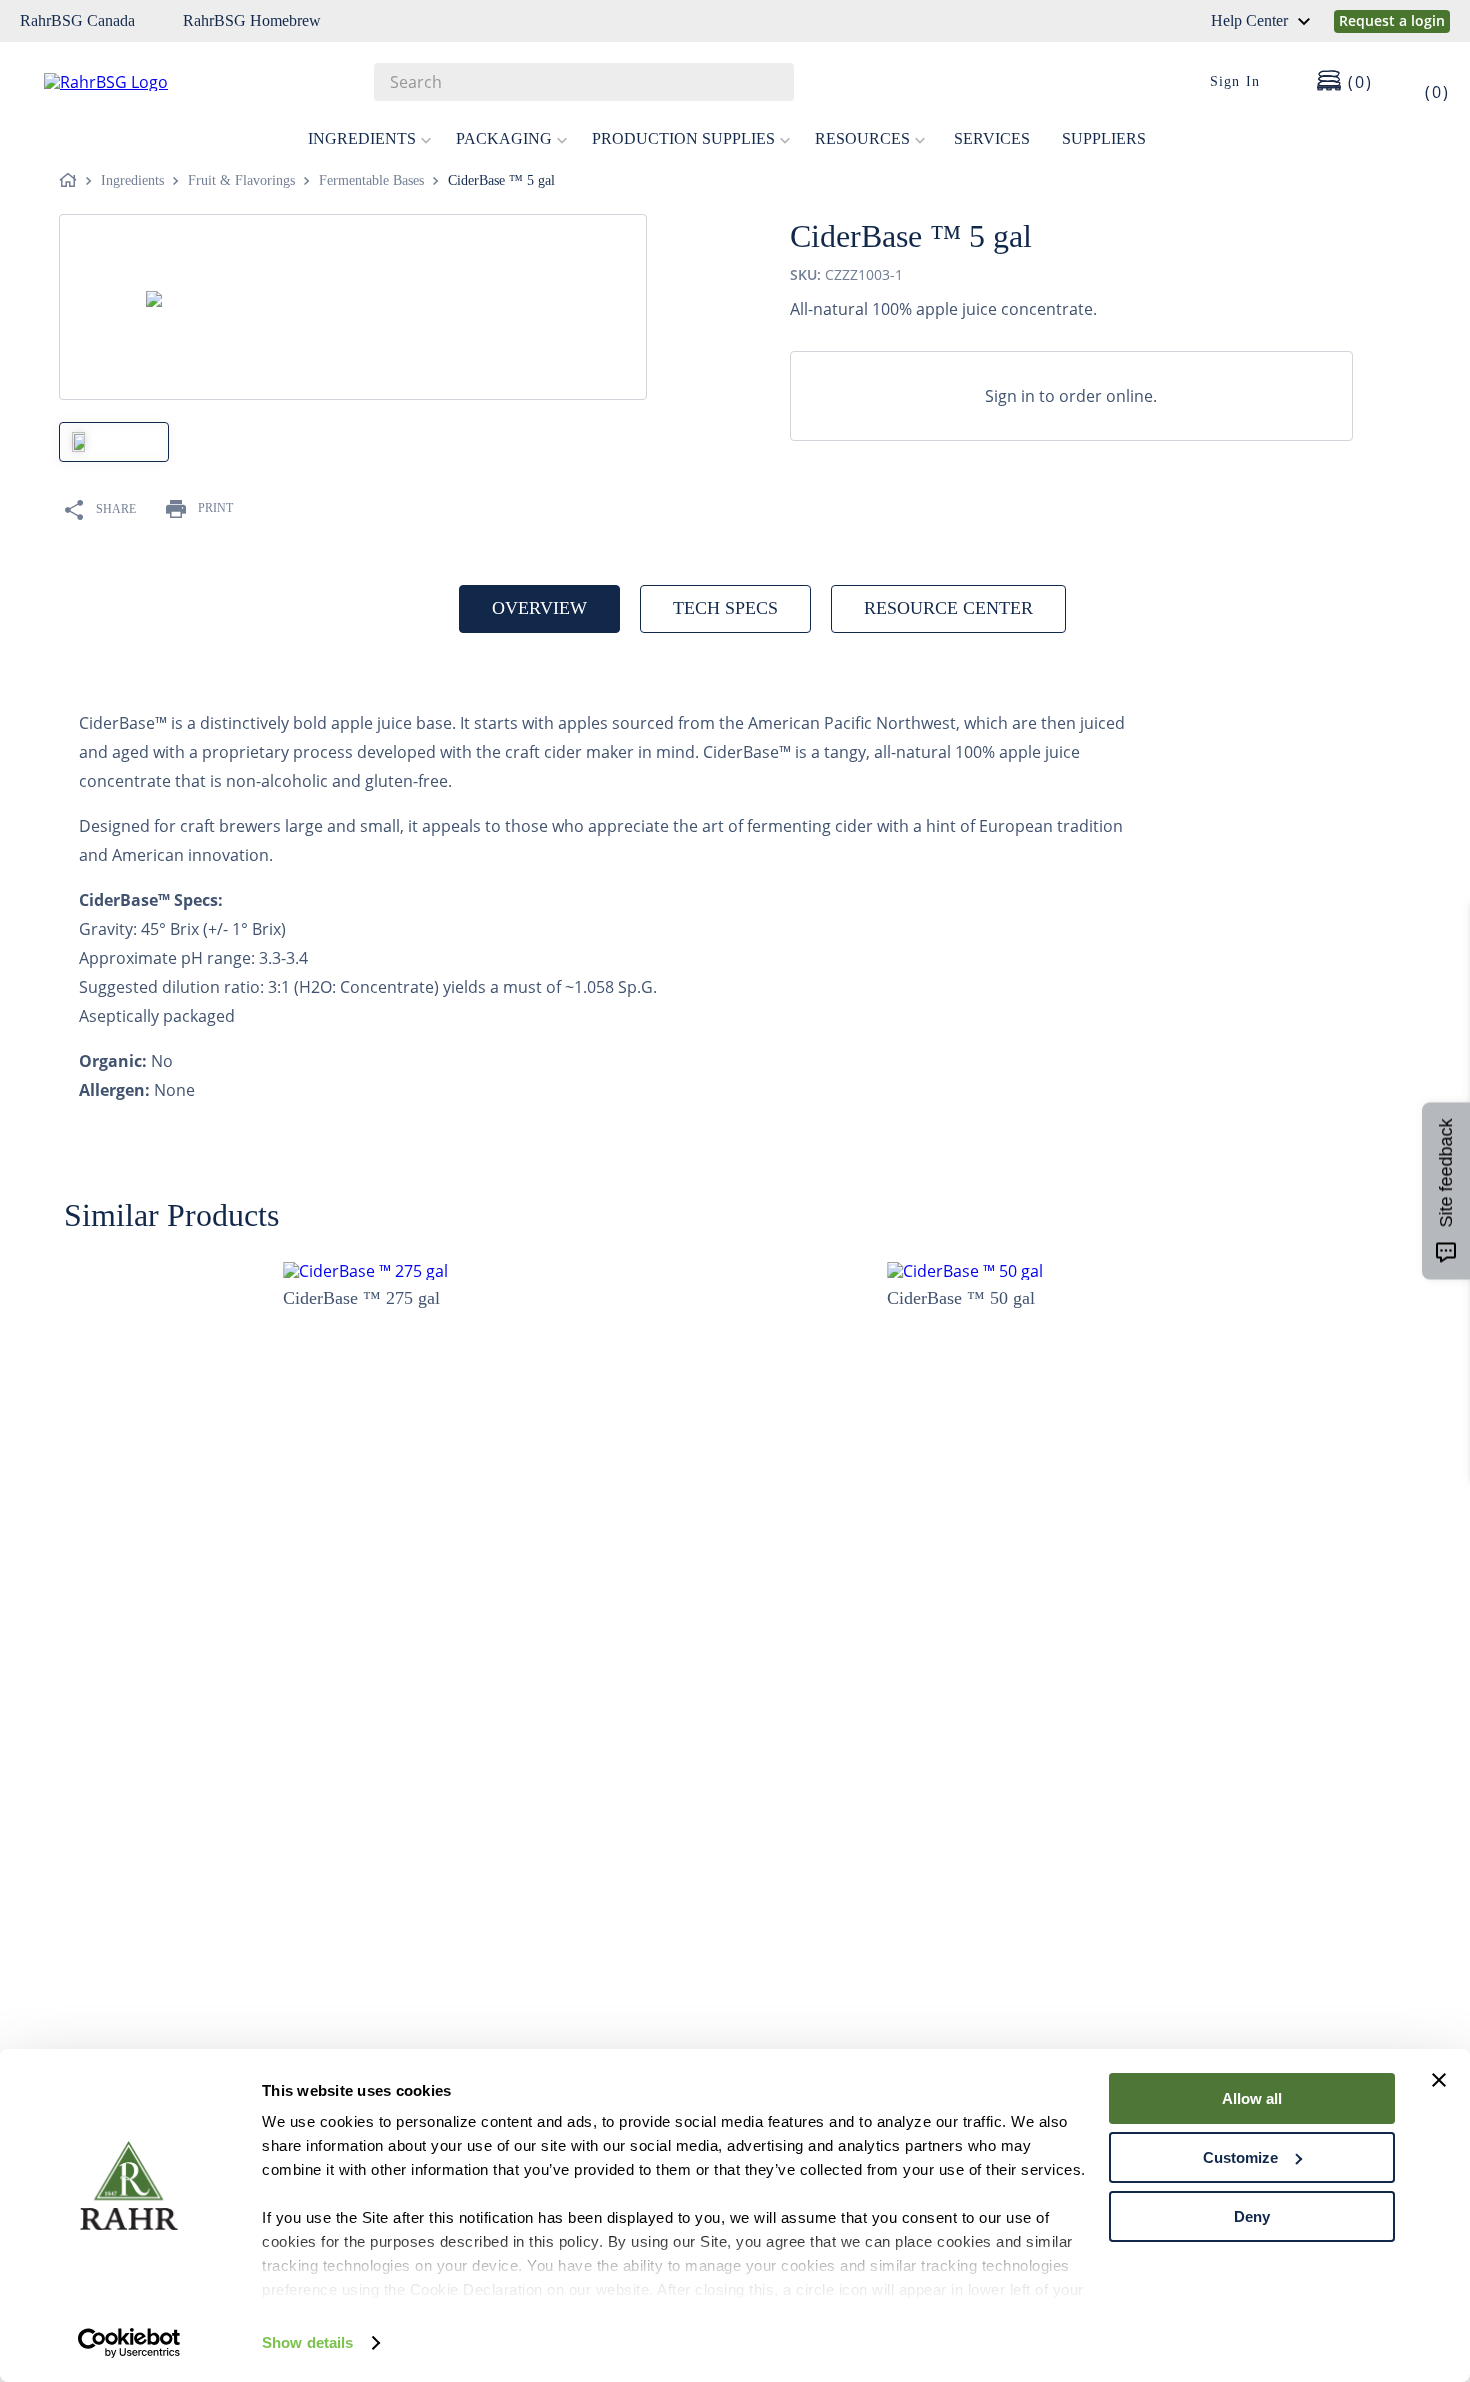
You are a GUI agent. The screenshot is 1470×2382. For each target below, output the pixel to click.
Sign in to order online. (1071, 396)
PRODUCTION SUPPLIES (683, 138)
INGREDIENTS (362, 138)
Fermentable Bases (371, 180)
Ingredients (132, 180)
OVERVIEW (539, 608)
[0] (1424, 82)
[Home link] (72, 181)
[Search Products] (769, 82)
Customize (1240, 2157)
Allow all (1252, 2098)
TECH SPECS (725, 608)
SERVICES (992, 138)
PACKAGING (504, 138)
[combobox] (584, 82)
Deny (1252, 2216)
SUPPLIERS (1104, 138)
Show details (307, 2342)
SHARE (116, 509)
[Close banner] (1439, 2080)
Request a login (1392, 20)
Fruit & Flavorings (241, 180)
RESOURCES (862, 138)
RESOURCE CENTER (948, 608)
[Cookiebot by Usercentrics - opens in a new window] (129, 2343)
